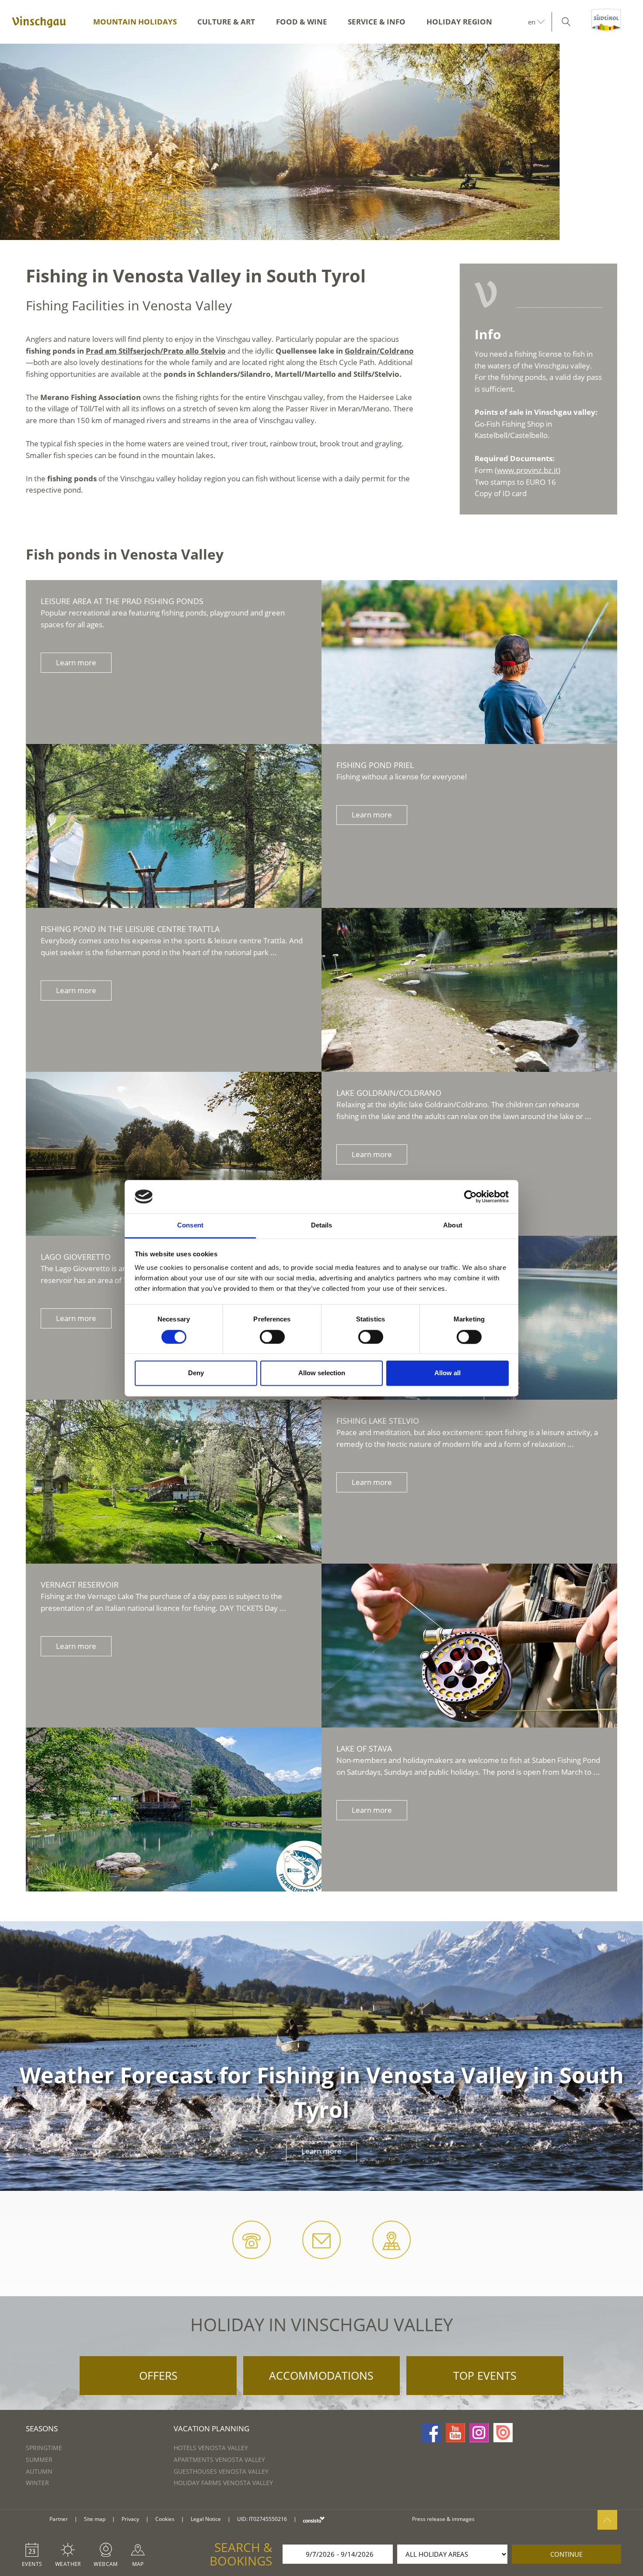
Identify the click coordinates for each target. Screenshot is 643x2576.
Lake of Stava (364, 1749)
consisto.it (314, 2519)
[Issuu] (503, 2433)
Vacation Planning (211, 2428)
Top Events (485, 2375)
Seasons (42, 2428)
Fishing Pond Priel (375, 765)
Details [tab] (322, 1225)
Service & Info (377, 22)
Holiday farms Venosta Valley (223, 2483)
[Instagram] (479, 2433)
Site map (95, 2519)
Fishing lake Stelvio (378, 1421)
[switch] (272, 1337)
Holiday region (459, 22)
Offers (158, 2375)
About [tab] (453, 1225)
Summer (39, 2460)
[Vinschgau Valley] (39, 22)
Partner (59, 2519)
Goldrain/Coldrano (379, 351)
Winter (37, 2483)
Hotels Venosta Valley (211, 2448)
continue (566, 2554)
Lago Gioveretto (76, 1257)
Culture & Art (226, 22)
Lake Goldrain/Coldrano (389, 1093)
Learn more (76, 662)
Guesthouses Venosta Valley (221, 2471)
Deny (196, 1373)
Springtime (44, 2448)
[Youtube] (455, 2433)
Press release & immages (443, 2519)
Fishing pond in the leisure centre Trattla (130, 929)
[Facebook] (431, 2433)
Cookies (165, 2519)
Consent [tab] (190, 1225)
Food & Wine (302, 22)
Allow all (447, 1373)
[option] (321, 142)
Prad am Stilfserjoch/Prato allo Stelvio (156, 351)
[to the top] (607, 2520)
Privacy (130, 2519)
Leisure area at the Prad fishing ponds (122, 601)
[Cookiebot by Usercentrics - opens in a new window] (470, 1196)
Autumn (39, 2471)
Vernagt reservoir (80, 1585)
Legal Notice (206, 2519)
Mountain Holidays (135, 22)
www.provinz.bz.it (528, 470)
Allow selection (322, 1373)
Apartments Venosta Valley (219, 2460)
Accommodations (321, 2375)
